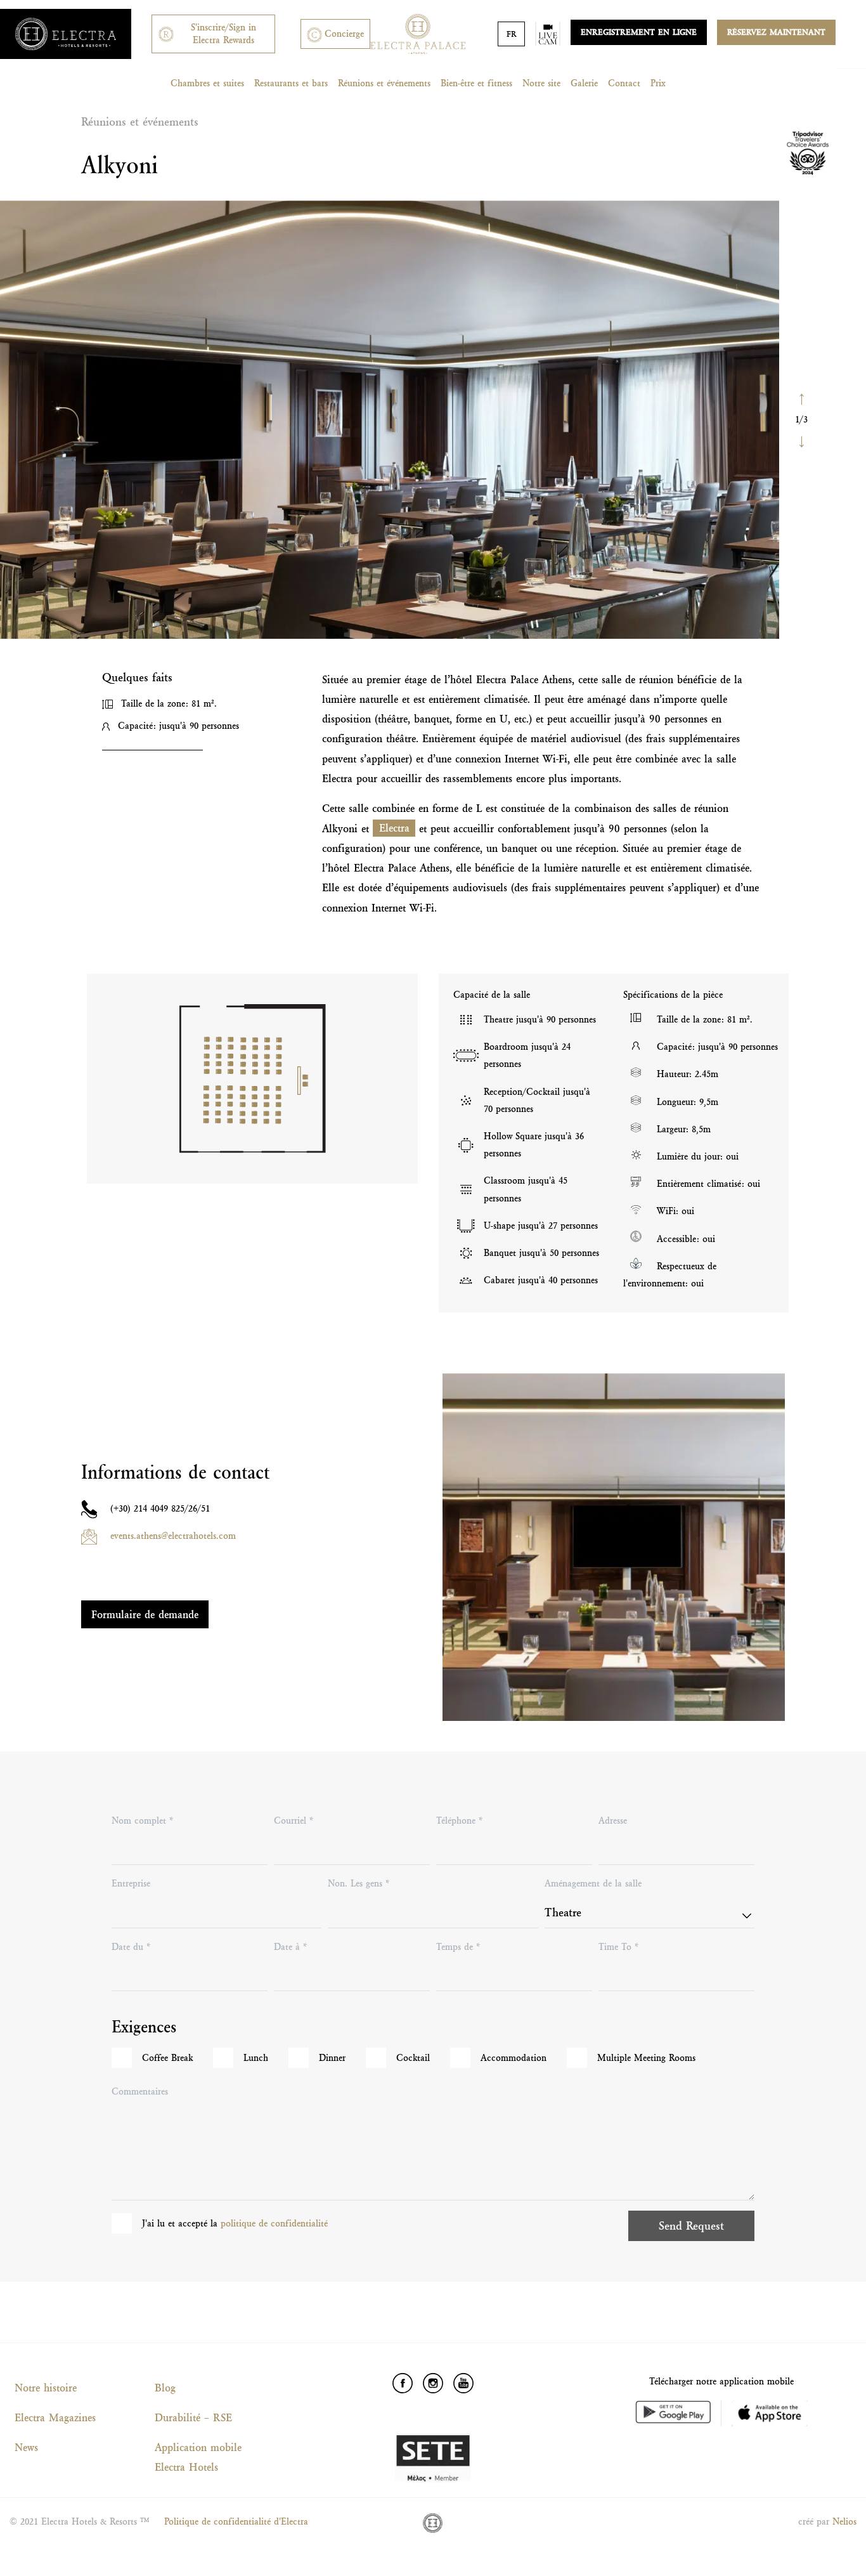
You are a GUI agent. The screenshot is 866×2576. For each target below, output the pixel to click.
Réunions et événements (384, 83)
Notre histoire (46, 2388)
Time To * (619, 1947)
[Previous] (801, 398)
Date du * (131, 1947)
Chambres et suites (207, 83)
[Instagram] (433, 2383)
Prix (658, 83)
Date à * (291, 1947)
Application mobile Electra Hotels (198, 2457)
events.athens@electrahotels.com (173, 1536)
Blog (165, 2388)
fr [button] (511, 34)
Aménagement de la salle (593, 1883)
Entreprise (131, 1883)
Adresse (613, 1821)
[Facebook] (403, 2383)
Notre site (541, 83)
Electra (394, 828)
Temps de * (458, 1947)
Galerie (584, 83)
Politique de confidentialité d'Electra (236, 2521)
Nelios (844, 2521)
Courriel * (294, 1821)
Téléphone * (460, 1821)
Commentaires (140, 2091)
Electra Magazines (55, 2417)
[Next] (801, 441)
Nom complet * (143, 1821)
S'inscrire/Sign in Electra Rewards (223, 33)
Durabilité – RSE (193, 2417)
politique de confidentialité (274, 2223)
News (26, 2447)
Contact (624, 83)
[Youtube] (463, 2383)
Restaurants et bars (291, 83)
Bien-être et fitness (476, 83)
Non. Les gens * (359, 1883)
